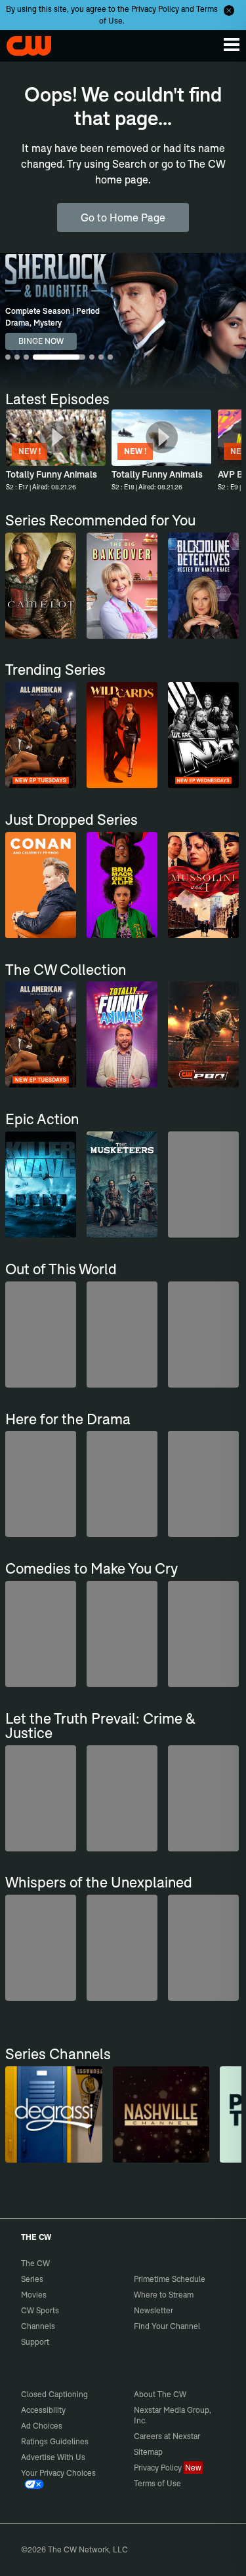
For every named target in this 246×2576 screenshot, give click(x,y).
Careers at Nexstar (167, 2436)
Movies (34, 2295)
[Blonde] (203, 1484)
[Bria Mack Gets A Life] (122, 885)
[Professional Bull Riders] (203, 1034)
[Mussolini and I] (203, 885)
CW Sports (40, 2310)
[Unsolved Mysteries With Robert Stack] (203, 1948)
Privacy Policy (155, 9)
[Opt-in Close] (229, 10)
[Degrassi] (53, 2114)
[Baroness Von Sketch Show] (203, 1634)
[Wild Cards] (122, 735)
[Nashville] (161, 2114)
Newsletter (154, 2310)
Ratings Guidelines (55, 2441)
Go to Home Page (123, 218)
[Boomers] (41, 1484)
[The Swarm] (122, 1335)
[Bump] (41, 1634)
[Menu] (232, 45)
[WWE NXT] (203, 735)
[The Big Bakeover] (122, 586)
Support (35, 2342)
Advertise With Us (53, 2457)
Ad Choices (42, 2426)
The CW (23, 43)
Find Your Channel (167, 2326)
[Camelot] (41, 586)
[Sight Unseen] (41, 1798)
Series (32, 2279)
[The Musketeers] (122, 1184)
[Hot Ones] (122, 1634)
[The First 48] (122, 1798)
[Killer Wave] (41, 1184)
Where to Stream (164, 2295)
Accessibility (43, 2410)
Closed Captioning (54, 2394)
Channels (38, 2326)
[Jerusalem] (122, 1484)
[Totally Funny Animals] (122, 1034)
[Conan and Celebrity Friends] (41, 885)
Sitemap (148, 2452)
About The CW (160, 2394)
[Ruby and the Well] (41, 1948)
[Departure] (122, 1948)
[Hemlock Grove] (203, 1335)
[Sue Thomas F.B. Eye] (203, 1798)
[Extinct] (203, 1184)
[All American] (41, 735)
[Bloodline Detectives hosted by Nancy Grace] (203, 586)
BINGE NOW (41, 341)
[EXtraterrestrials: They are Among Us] (41, 1335)
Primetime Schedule (170, 2279)
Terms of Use (157, 2483)
